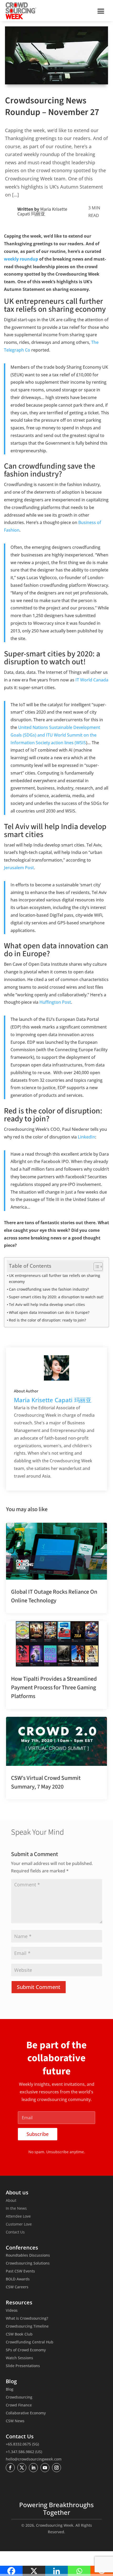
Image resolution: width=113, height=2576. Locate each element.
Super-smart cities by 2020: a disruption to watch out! (56, 1297)
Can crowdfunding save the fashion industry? (49, 1289)
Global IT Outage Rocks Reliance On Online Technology (54, 1596)
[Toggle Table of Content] (96, 1267)
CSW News (15, 2421)
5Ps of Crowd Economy (26, 2350)
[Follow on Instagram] (56, 2468)
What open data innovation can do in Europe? (49, 1312)
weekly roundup (21, 259)
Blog (10, 2390)
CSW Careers (17, 2287)
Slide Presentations (23, 2366)
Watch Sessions (19, 2358)
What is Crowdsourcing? (27, 2319)
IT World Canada (92, 680)
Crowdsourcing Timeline (27, 2327)
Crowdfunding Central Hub (30, 2342)
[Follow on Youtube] (45, 2468)
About (11, 2201)
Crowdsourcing (19, 2397)
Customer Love (19, 2224)
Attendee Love (18, 2217)
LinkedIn (86, 1137)
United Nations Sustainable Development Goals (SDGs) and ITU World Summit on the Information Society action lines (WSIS (55, 735)
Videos (12, 2311)
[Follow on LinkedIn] (33, 2468)
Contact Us (15, 2232)
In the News (16, 2209)
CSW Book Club (19, 2334)
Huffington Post (55, 1002)
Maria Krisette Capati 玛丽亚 (42, 212)
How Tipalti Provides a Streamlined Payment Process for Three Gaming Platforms (54, 1688)
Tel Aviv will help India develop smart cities (47, 1304)
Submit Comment (39, 1987)
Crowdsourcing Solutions (28, 2263)
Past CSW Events (20, 2271)
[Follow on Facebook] (10, 2468)
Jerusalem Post (19, 868)
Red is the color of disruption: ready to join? (47, 1320)
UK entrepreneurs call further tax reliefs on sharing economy (55, 1279)
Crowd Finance (19, 2405)
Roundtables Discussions (28, 2256)
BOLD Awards (18, 2279)
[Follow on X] (22, 2468)
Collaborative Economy (26, 2413)
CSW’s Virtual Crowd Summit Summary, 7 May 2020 (46, 1782)
